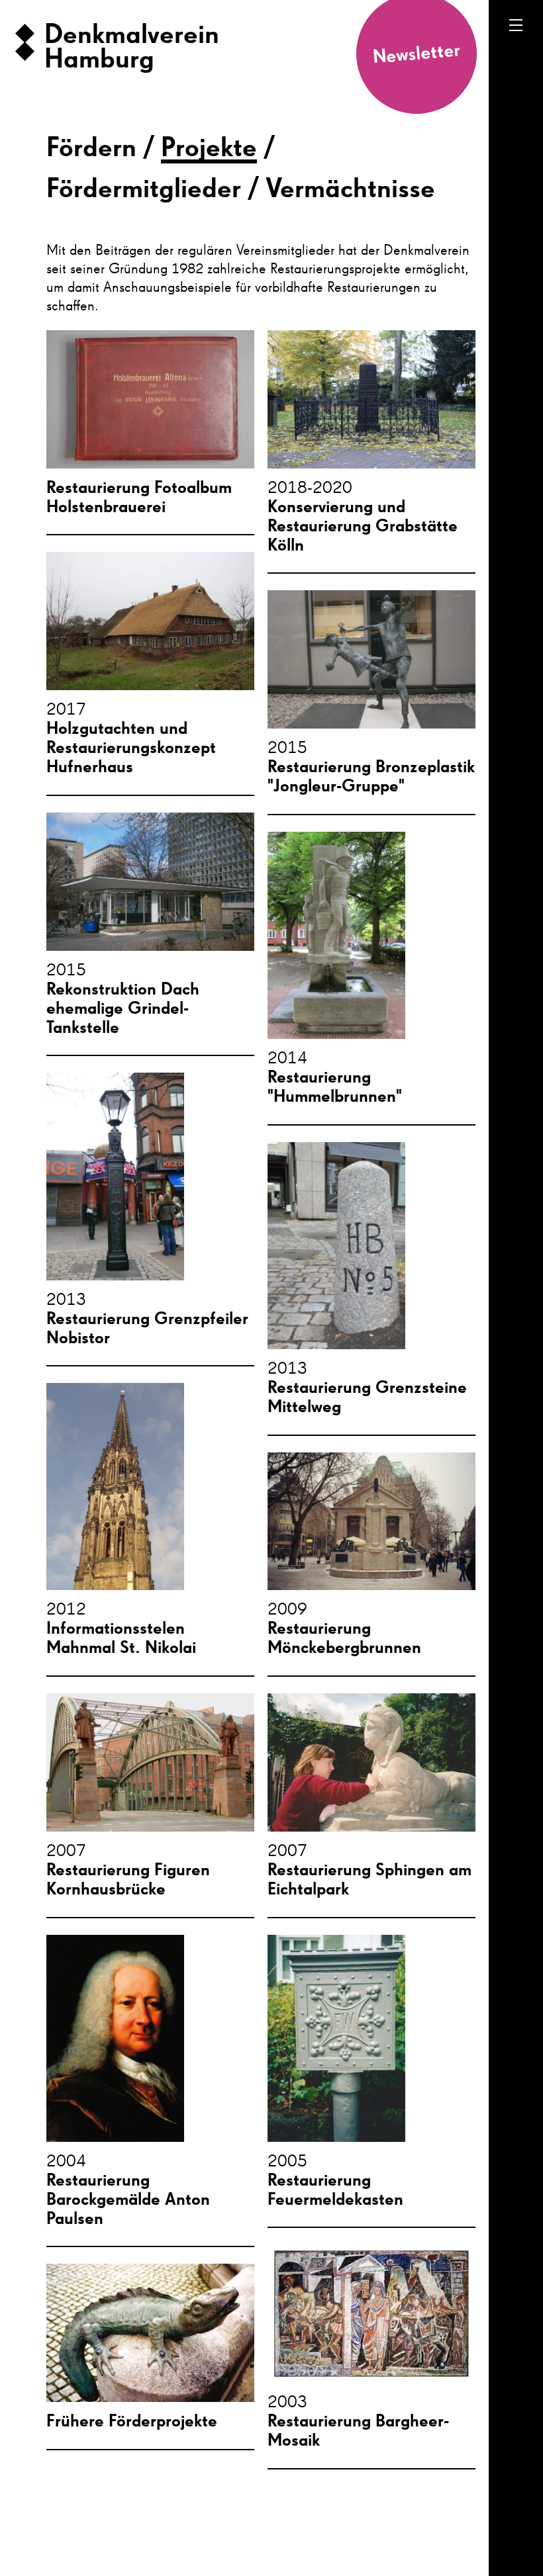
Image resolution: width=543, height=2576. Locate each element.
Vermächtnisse (350, 190)
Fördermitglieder (144, 190)
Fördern (91, 149)
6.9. (524, 2479)
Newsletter (417, 54)
